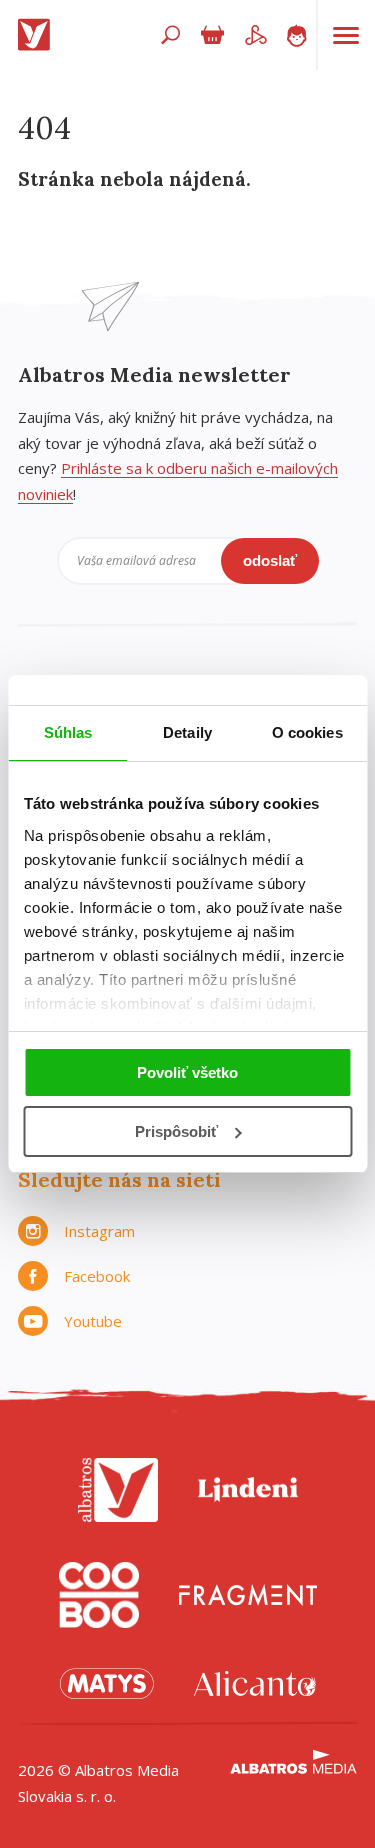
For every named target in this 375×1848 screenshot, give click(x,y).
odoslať (270, 560)
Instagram (99, 1231)
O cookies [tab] (307, 732)
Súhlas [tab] (68, 732)
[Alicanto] (255, 1683)
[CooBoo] (99, 1595)
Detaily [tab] (187, 732)
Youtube (93, 1321)
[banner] (38, 35)
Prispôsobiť (176, 1131)
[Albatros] (118, 1490)
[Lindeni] (248, 1490)
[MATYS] (107, 1683)
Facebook (97, 1276)
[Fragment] (248, 1595)
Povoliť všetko (187, 1072)
